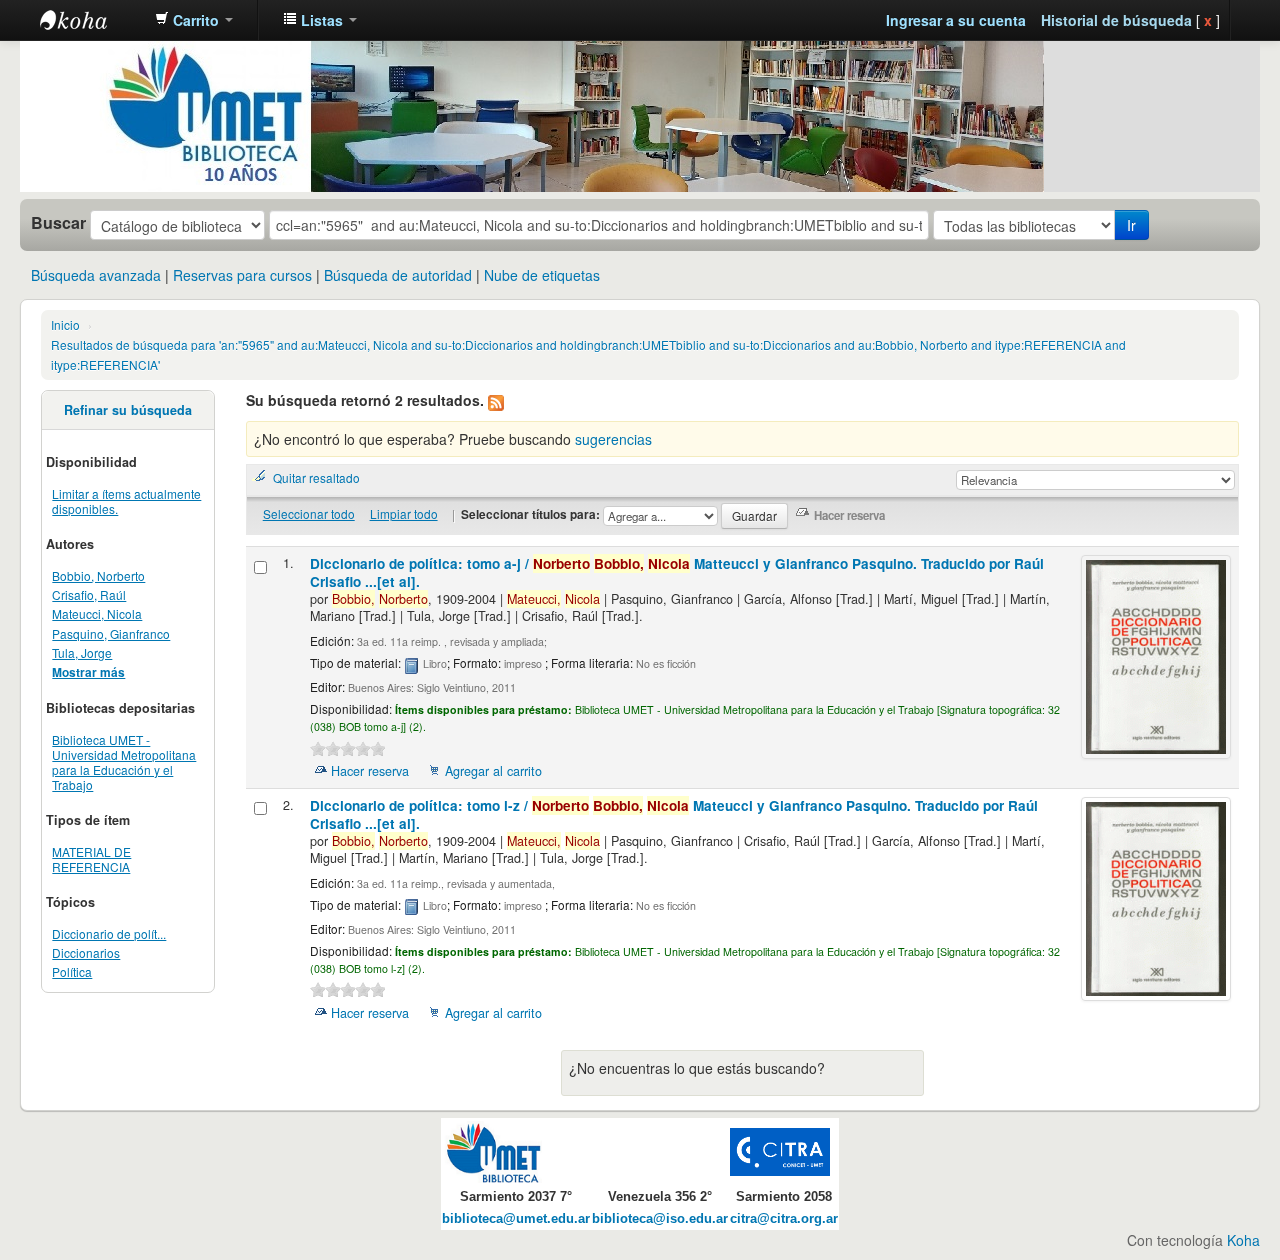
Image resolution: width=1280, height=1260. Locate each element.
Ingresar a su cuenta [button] (956, 20)
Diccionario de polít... (109, 933)
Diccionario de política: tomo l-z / (674, 814)
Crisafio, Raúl (89, 594)
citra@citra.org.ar (784, 1219)
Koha (1243, 1240)
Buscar (58, 223)
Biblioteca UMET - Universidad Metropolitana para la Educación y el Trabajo (124, 762)
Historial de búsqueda (1116, 20)
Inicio (65, 324)
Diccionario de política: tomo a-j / (677, 572)
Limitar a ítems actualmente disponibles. (126, 501)
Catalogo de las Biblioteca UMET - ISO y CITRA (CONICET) (90, 20)
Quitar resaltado (316, 477)
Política (72, 971)
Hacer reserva (370, 771)
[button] (194, 20)
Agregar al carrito (493, 771)
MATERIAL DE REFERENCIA (91, 859)
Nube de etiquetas (542, 275)
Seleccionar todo (309, 513)
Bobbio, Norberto (98, 575)
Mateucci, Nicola (97, 613)
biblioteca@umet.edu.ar (516, 1219)
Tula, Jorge (82, 652)
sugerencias (613, 439)
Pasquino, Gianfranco (111, 633)
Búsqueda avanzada (96, 275)
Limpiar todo (404, 513)
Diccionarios (86, 952)
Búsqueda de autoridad (398, 275)
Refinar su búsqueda (128, 410)
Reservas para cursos (242, 275)
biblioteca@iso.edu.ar (660, 1219)
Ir (1131, 225)
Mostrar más (88, 672)
